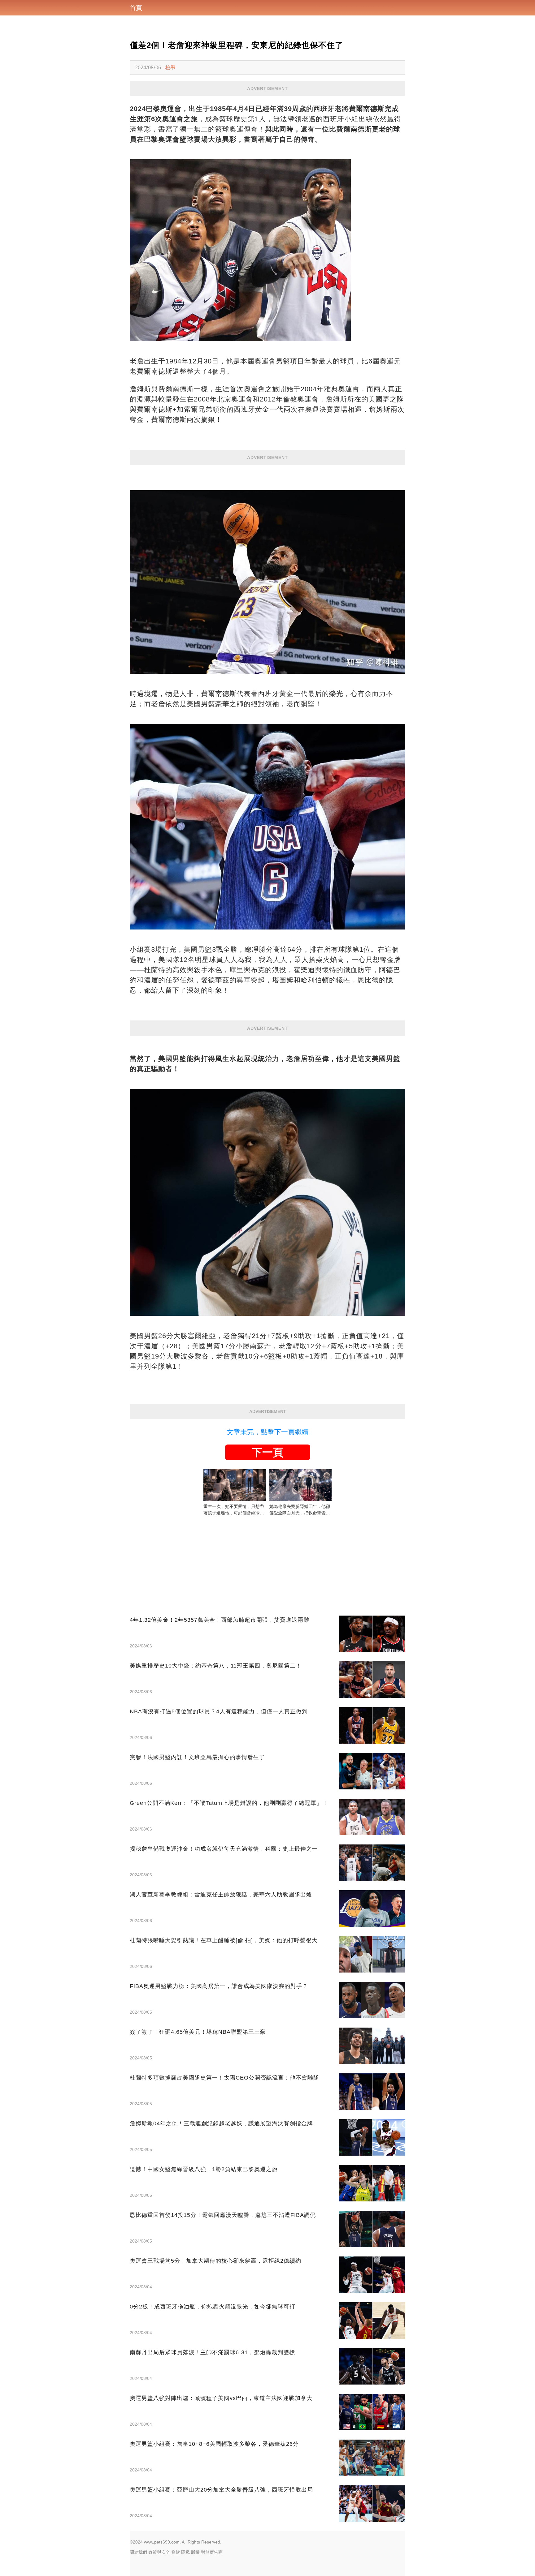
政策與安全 (159, 2552)
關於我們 (138, 2552)
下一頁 (267, 1452)
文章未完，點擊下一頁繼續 (267, 1432)
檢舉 (170, 67)
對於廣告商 (212, 2552)
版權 (195, 2552)
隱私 (185, 2552)
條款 (176, 2552)
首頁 (136, 8)
